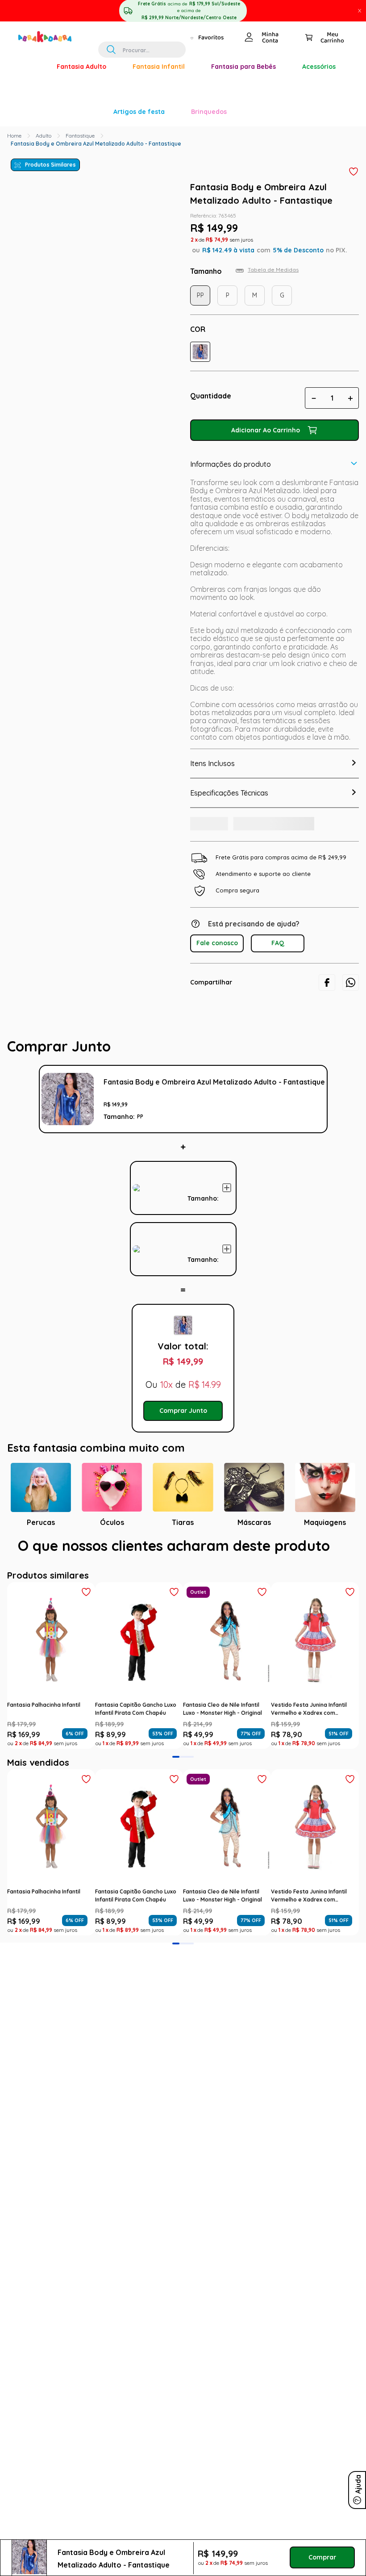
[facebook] (327, 996)
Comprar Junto (183, 1424)
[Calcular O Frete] (220, 835)
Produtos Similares (50, 165)
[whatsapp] (351, 996)
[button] (200, 352)
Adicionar (227, 1201)
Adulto (44, 136)
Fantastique (80, 136)
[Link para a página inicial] (14, 136)
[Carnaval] (30, 67)
